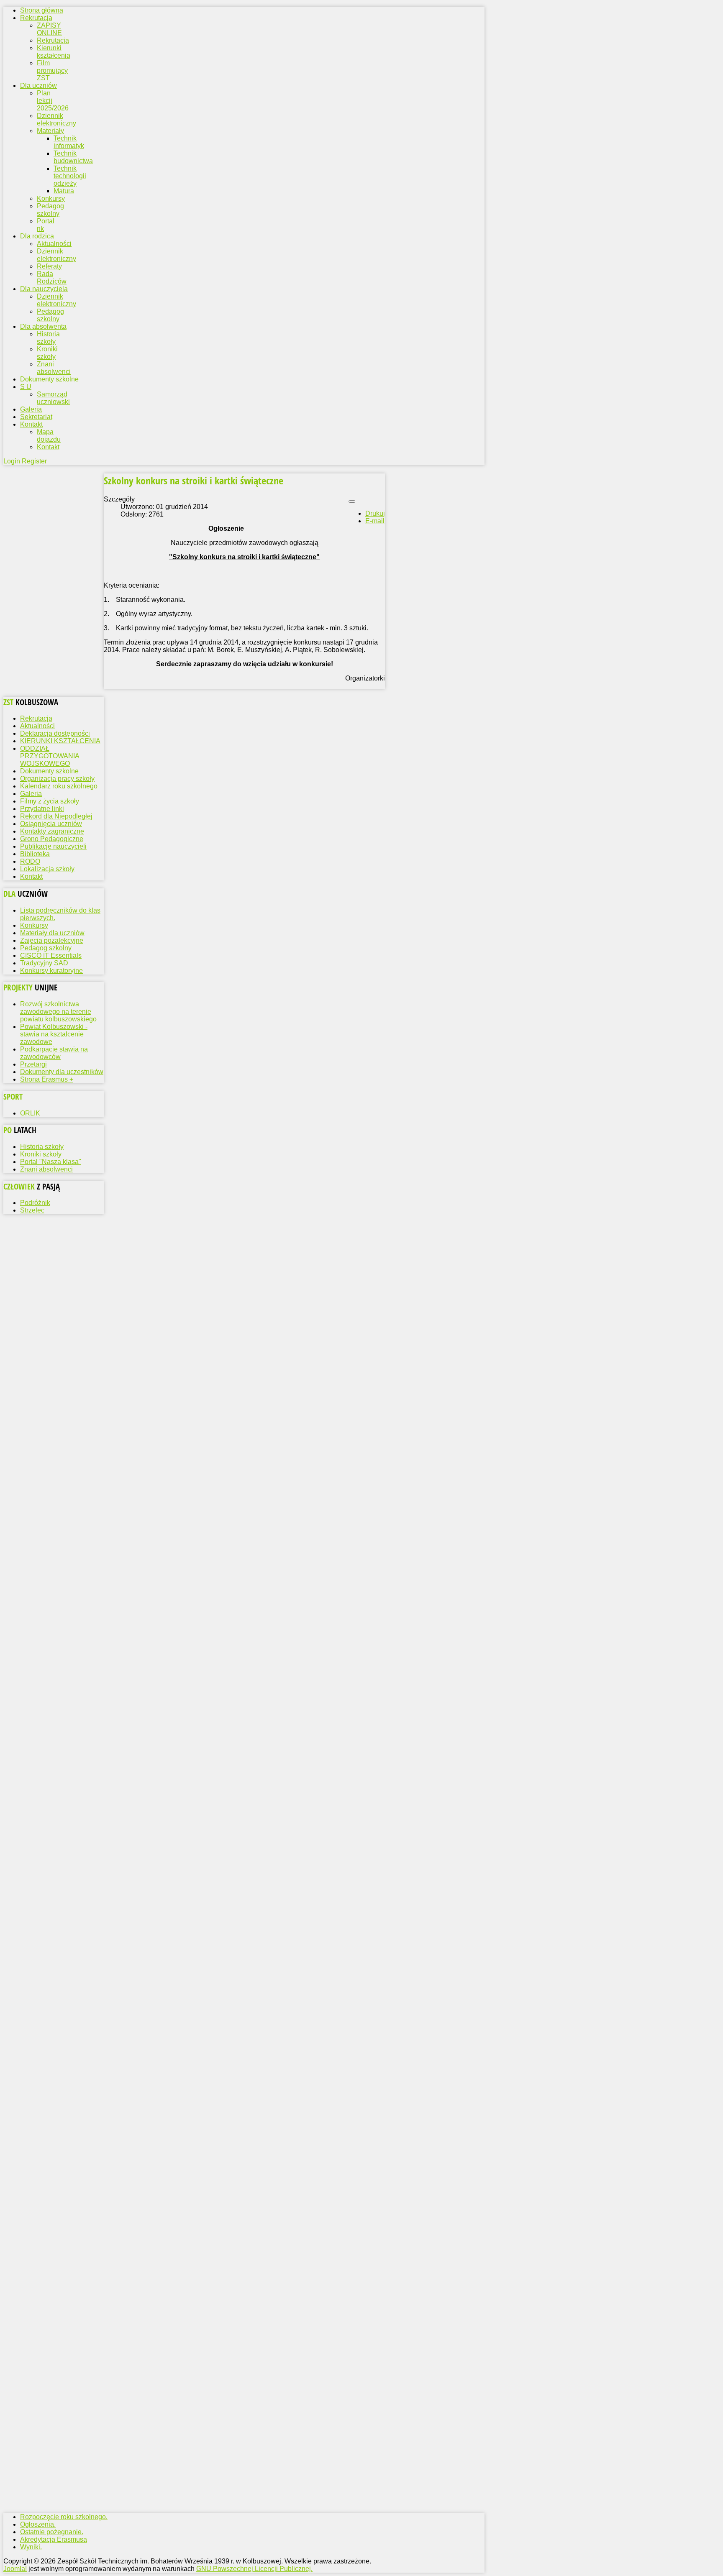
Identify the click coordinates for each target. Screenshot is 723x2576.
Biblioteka (35, 854)
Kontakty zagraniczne (52, 831)
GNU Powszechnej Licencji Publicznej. (254, 2569)
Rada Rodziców (52, 278)
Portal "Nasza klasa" (51, 1162)
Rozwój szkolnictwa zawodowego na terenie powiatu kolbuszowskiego (58, 1012)
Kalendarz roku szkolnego (59, 786)
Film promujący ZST (52, 70)
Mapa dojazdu (49, 436)
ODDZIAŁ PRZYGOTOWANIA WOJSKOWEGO (50, 756)
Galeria (31, 794)
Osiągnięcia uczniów (51, 824)
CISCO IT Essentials (51, 955)
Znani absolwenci (54, 368)
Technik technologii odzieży (70, 176)
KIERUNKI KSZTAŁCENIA (60, 741)
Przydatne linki (42, 809)
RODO (30, 861)
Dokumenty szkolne (49, 771)
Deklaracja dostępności (55, 733)
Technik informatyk (69, 142)
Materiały (50, 131)
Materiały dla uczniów (52, 933)
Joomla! (15, 2569)
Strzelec (32, 1210)
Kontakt (48, 447)
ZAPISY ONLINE (49, 29)
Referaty (49, 266)
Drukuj (375, 513)
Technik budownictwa (73, 157)
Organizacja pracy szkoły (57, 779)
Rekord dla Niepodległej (56, 816)
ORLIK (30, 1113)
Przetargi (33, 1064)
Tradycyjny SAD (44, 963)
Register (34, 461)
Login (13, 461)
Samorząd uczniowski (53, 398)
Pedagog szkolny (50, 210)
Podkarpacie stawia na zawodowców (54, 1053)
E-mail (375, 521)
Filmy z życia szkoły (50, 801)
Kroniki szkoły (47, 353)
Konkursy (51, 198)
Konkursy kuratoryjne (51, 971)
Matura (64, 191)
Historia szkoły (48, 338)
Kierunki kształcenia (54, 52)
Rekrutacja (53, 40)
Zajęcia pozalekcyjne (52, 940)
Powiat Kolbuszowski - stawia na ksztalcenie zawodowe (54, 1034)
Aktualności (54, 244)
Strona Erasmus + (47, 1079)
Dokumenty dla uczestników (62, 1072)
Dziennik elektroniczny (56, 119)
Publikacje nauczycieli (53, 846)
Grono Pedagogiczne (52, 839)
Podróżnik (35, 1203)
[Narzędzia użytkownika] (352, 501)
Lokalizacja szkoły (47, 869)
